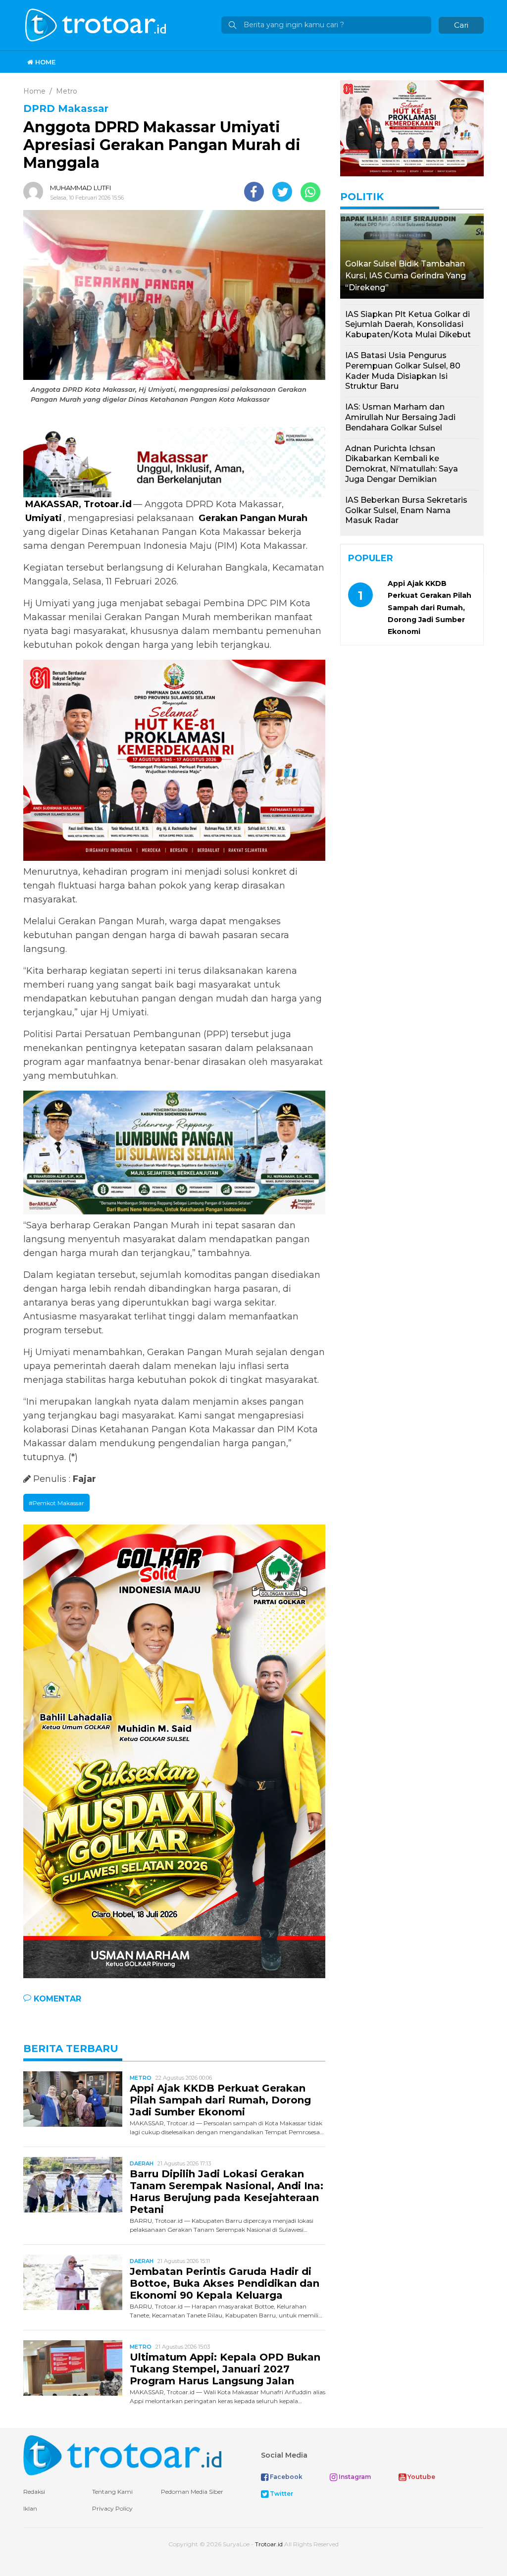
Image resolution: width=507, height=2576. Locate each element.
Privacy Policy (112, 2508)
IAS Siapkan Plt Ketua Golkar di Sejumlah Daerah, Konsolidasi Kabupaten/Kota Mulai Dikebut (408, 325)
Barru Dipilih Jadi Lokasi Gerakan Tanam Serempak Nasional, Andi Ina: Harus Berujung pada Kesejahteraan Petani (227, 2192)
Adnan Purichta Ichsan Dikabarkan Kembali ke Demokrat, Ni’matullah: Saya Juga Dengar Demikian (402, 464)
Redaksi (34, 2492)
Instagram (354, 2477)
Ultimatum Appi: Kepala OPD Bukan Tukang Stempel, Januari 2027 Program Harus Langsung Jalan (225, 2369)
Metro (141, 2078)
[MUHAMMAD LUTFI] (36, 192)
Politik (362, 197)
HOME (44, 62)
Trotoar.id (269, 2544)
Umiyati (44, 518)
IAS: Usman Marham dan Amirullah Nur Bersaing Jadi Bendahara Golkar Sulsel (400, 417)
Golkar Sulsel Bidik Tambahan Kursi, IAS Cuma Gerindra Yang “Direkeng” (406, 276)
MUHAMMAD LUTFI (80, 188)
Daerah (142, 2163)
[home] (122, 2454)
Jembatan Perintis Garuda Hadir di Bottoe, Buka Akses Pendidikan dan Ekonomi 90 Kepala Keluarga (225, 2283)
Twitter (281, 2494)
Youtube (421, 2477)
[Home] (97, 25)
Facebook (285, 2477)
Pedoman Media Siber (192, 2492)
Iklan (30, 2508)
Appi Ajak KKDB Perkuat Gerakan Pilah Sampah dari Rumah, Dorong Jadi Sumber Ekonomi (220, 2100)
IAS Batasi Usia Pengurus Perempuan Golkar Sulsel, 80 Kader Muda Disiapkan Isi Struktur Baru (403, 371)
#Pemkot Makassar (56, 1503)
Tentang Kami (112, 2492)
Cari (461, 25)
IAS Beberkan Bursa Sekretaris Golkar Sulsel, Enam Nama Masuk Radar (406, 510)
